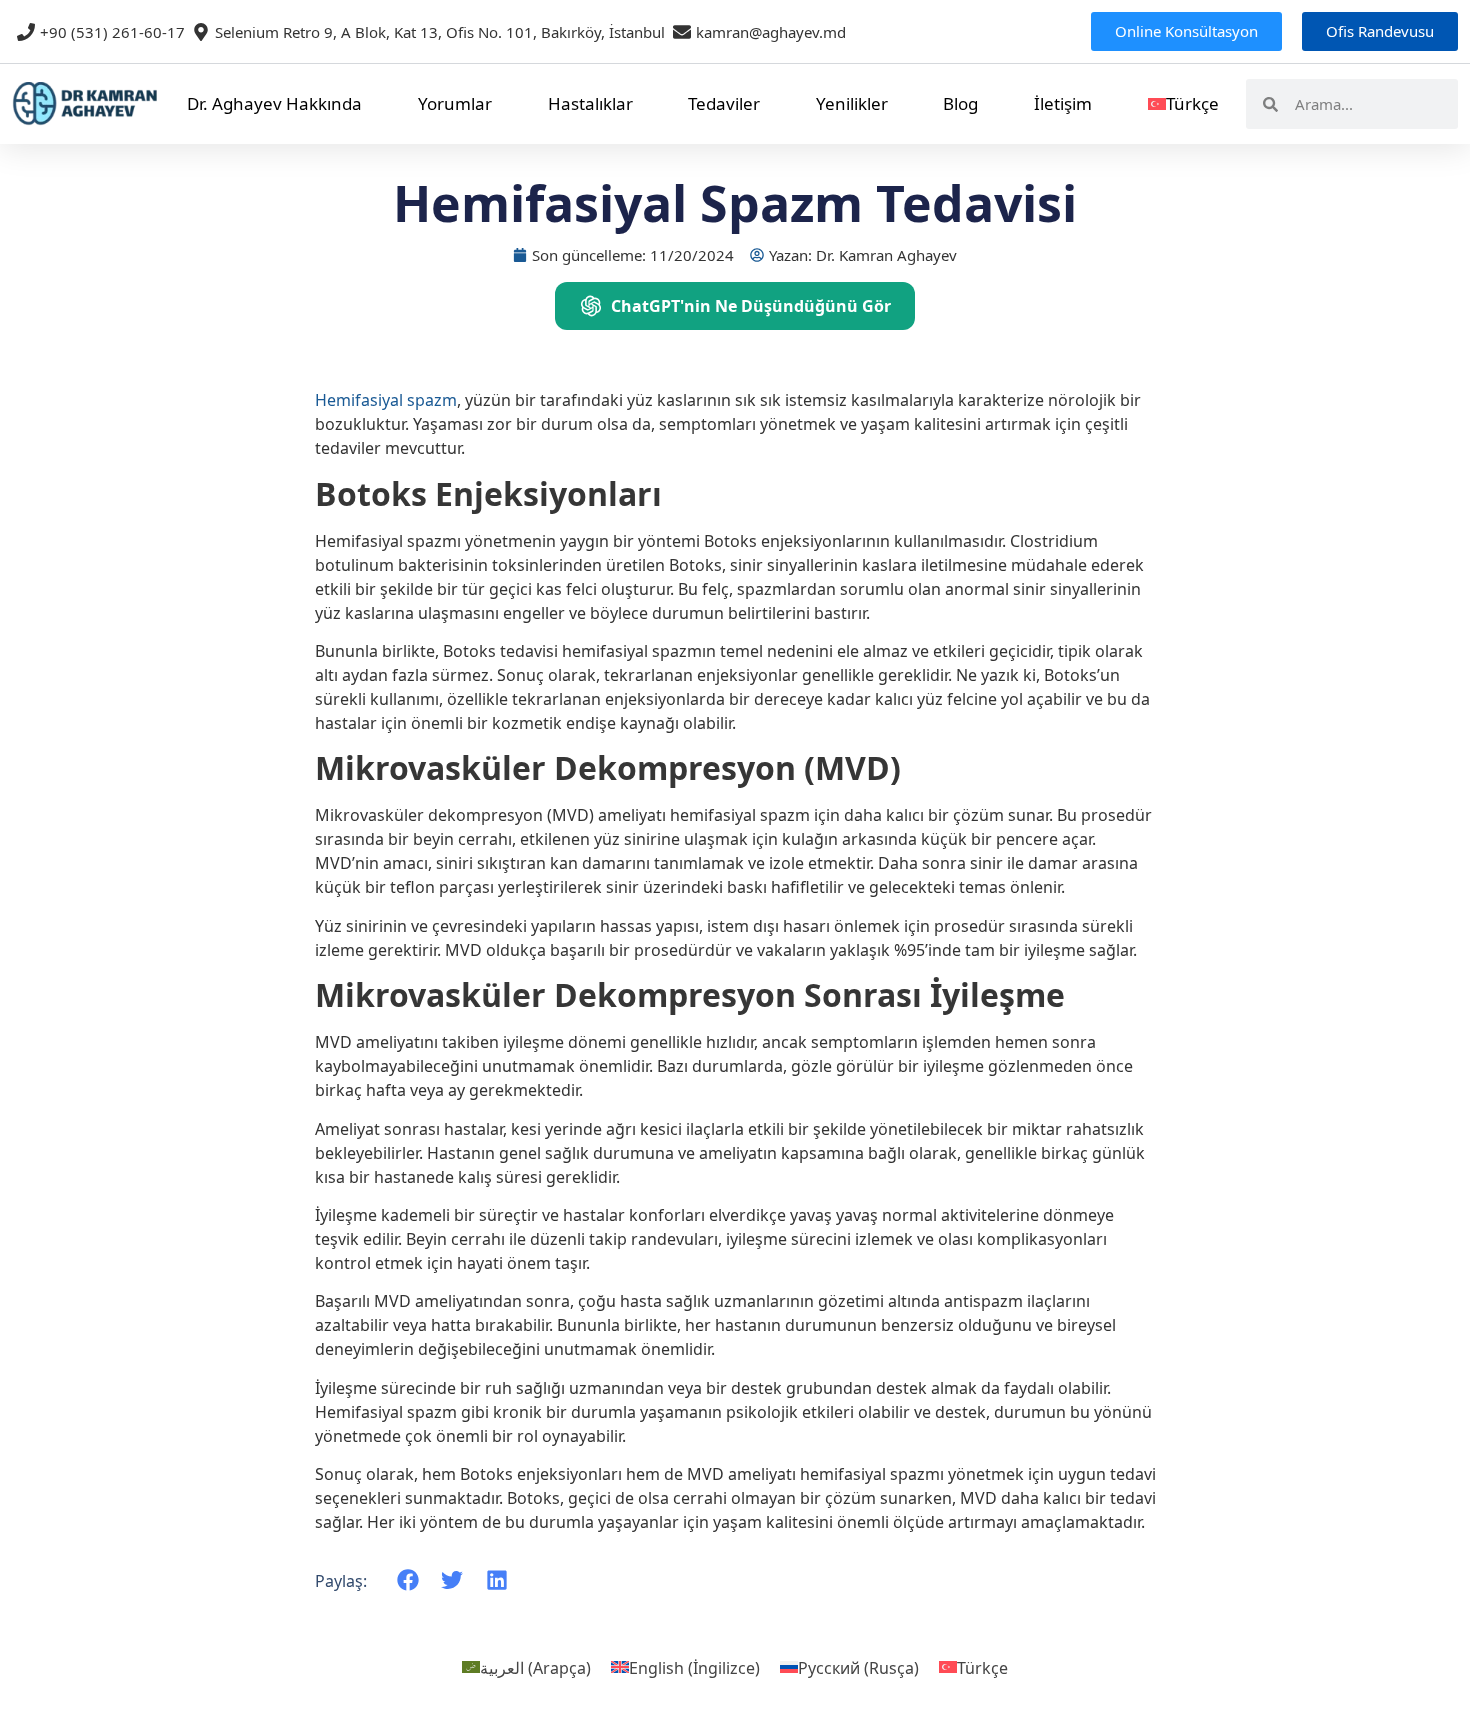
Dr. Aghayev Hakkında (274, 103)
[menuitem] (1183, 104)
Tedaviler (724, 103)
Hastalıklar (590, 103)
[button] (408, 1580)
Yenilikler (852, 103)
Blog (960, 103)
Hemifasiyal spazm (386, 400)
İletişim (1063, 103)
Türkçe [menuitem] (982, 1667)
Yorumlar (455, 103)
